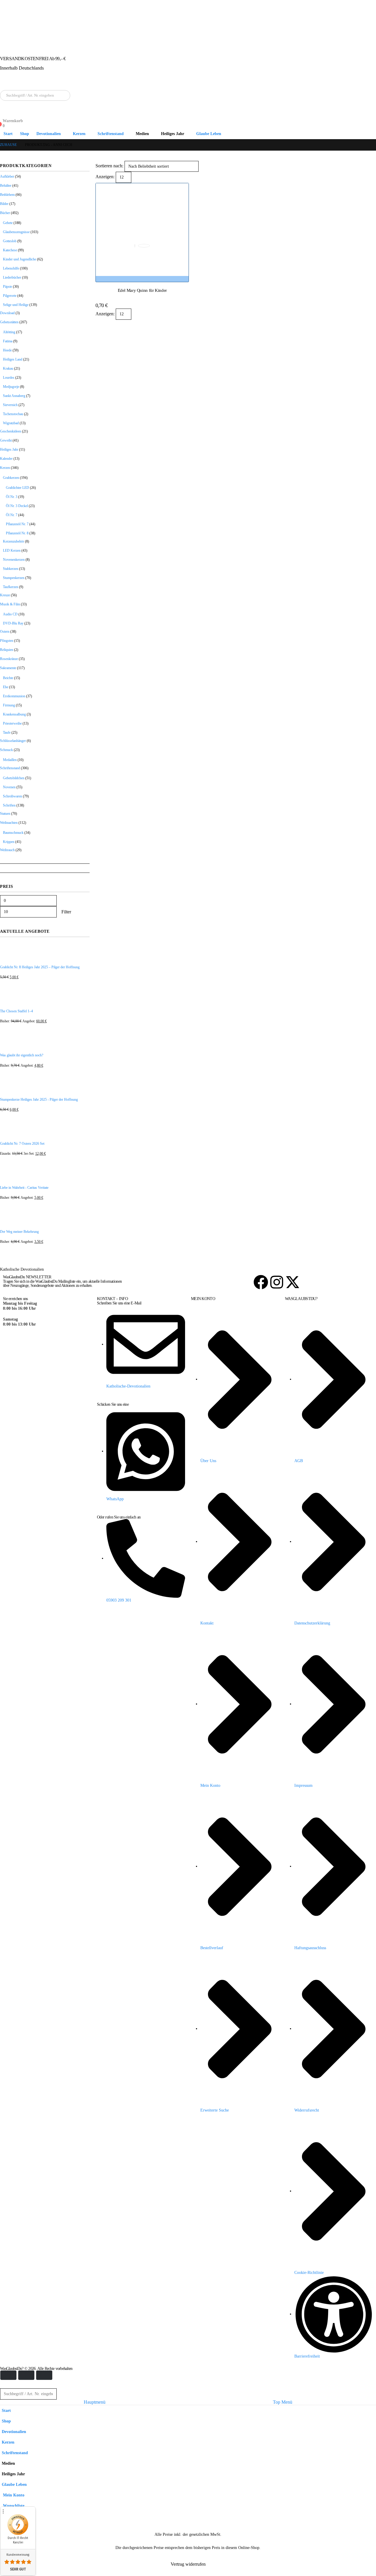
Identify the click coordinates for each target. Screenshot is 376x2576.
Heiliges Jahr (9, 449)
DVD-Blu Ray (13, 623)
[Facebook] (261, 1282)
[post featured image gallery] (142, 230)
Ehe (6, 687)
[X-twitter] (293, 1282)
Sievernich (10, 405)
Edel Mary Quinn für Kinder (142, 290)
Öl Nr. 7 (12, 515)
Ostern (5, 632)
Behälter (6, 186)
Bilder (4, 204)
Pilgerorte (10, 296)
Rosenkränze (9, 659)
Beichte (8, 678)
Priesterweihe (12, 723)
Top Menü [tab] (283, 2402)
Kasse (7, 2527)
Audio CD (10, 614)
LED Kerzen (12, 550)
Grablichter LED (17, 488)
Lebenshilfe (11, 268)
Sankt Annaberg (14, 396)
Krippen (9, 842)
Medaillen (10, 760)
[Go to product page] (45, 952)
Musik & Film (10, 604)
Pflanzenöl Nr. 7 (17, 524)
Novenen (9, 787)
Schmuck (6, 750)
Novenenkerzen (14, 560)
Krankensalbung (14, 714)
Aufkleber (7, 176)
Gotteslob (10, 241)
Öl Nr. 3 (12, 497)
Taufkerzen (11, 587)
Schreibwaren (12, 796)
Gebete (8, 223)
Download (7, 313)
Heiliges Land (13, 359)
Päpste (7, 287)
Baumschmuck (13, 833)
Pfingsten (7, 641)
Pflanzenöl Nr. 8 (17, 533)
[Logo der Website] (8, 39)
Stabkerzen (11, 569)
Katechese (10, 250)
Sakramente (8, 668)
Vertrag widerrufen (188, 2564)
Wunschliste (13, 2506)
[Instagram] (277, 1282)
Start (8, 134)
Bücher (5, 213)
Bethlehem (7, 195)
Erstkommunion (14, 696)
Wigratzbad (11, 423)
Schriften (9, 805)
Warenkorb (12, 2516)
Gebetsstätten (9, 322)
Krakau (8, 368)
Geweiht (6, 440)
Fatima (8, 341)
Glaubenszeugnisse (16, 232)
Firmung (9, 705)
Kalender (6, 459)
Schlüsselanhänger (13, 741)
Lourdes (9, 378)
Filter (66, 912)
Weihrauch (7, 850)
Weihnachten (9, 823)
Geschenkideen (11, 431)
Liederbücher (12, 277)
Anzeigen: (105, 177)
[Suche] (64, 95)
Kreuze (5, 595)
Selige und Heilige (16, 305)
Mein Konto (13, 2495)
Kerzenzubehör (14, 541)
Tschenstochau (13, 414)
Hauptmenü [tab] (95, 2402)
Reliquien (7, 650)
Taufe (7, 733)
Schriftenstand (111, 134)
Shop (25, 134)
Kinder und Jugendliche (20, 259)
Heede (7, 350)
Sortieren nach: (109, 166)
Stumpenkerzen (14, 578)
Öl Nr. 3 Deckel (17, 506)
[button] (4, 2384)
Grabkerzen (11, 478)
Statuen (5, 814)
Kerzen (5, 468)
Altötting (9, 332)
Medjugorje (11, 387)
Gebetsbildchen (14, 778)
